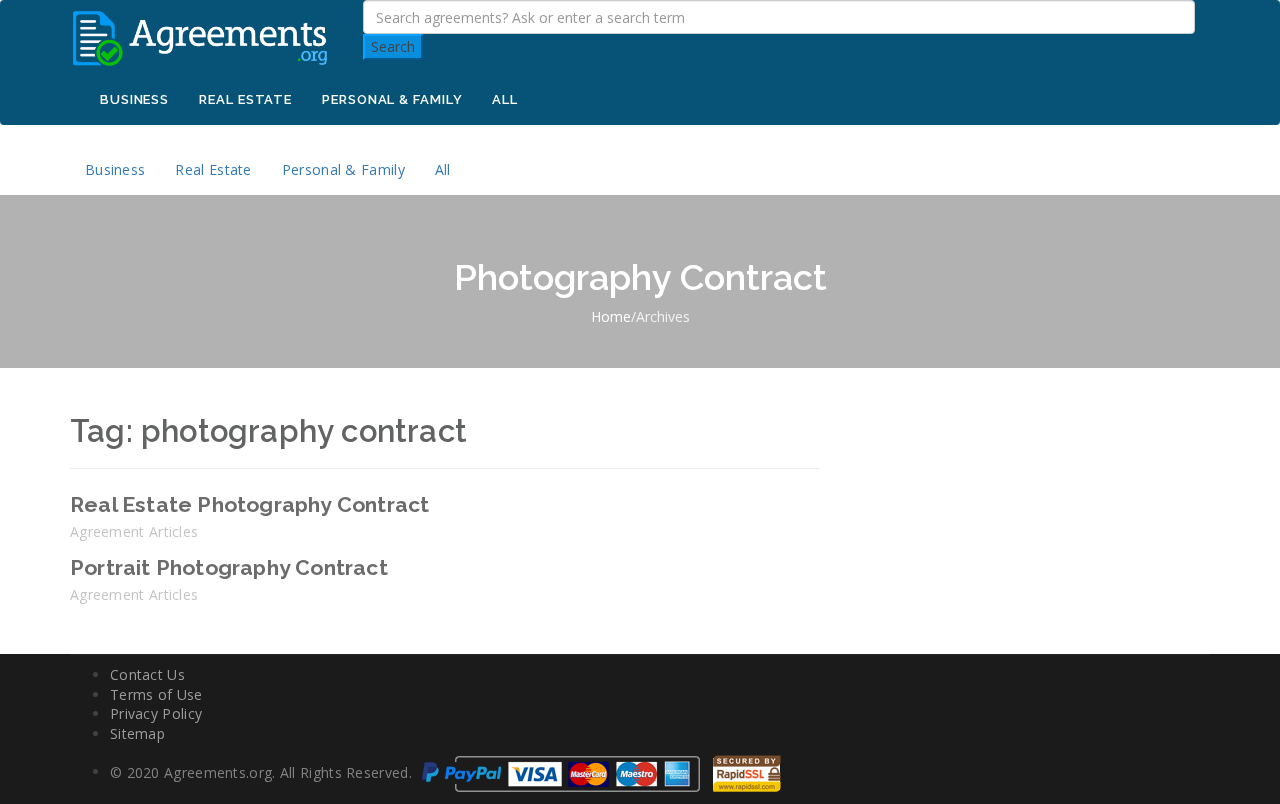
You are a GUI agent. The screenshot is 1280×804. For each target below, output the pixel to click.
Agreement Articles (134, 531)
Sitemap (137, 733)
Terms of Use (156, 694)
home (611, 316)
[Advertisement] (1030, 514)
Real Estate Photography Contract (249, 504)
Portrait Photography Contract (229, 567)
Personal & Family (392, 99)
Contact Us (147, 674)
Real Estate (245, 99)
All (505, 99)
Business (134, 99)
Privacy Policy (156, 713)
